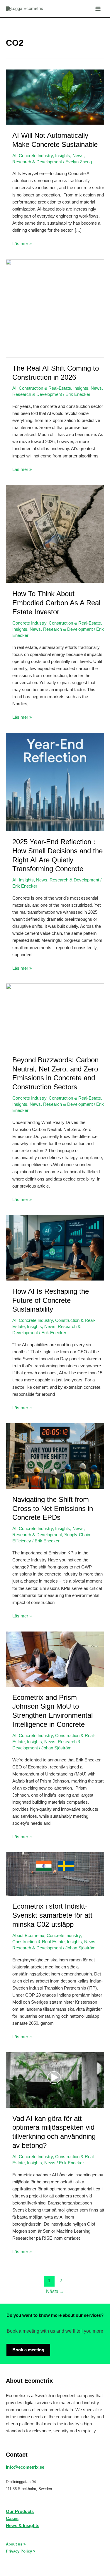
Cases (12, 2519)
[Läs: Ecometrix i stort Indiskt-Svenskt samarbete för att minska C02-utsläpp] (55, 1874)
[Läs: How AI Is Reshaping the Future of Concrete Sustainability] (55, 1247)
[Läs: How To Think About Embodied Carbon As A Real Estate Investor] (55, 534)
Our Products (20, 2511)
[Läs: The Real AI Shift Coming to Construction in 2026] (55, 308)
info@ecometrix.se (25, 2467)
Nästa (55, 2291)
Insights (63, 156)
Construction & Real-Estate (45, 388)
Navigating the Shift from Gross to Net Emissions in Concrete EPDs (53, 1509)
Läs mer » (22, 244)
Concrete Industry (36, 156)
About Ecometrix (28, 1936)
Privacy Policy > (21, 2551)
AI (14, 156)
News (78, 156)
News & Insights (23, 2526)
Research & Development (37, 162)
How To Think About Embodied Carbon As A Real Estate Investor (56, 603)
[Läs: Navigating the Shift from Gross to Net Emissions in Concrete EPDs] (55, 1456)
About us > (16, 2544)
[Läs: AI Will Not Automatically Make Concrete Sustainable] (55, 97)
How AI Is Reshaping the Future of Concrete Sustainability (51, 1300)
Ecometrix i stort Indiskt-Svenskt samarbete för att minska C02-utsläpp (52, 1915)
